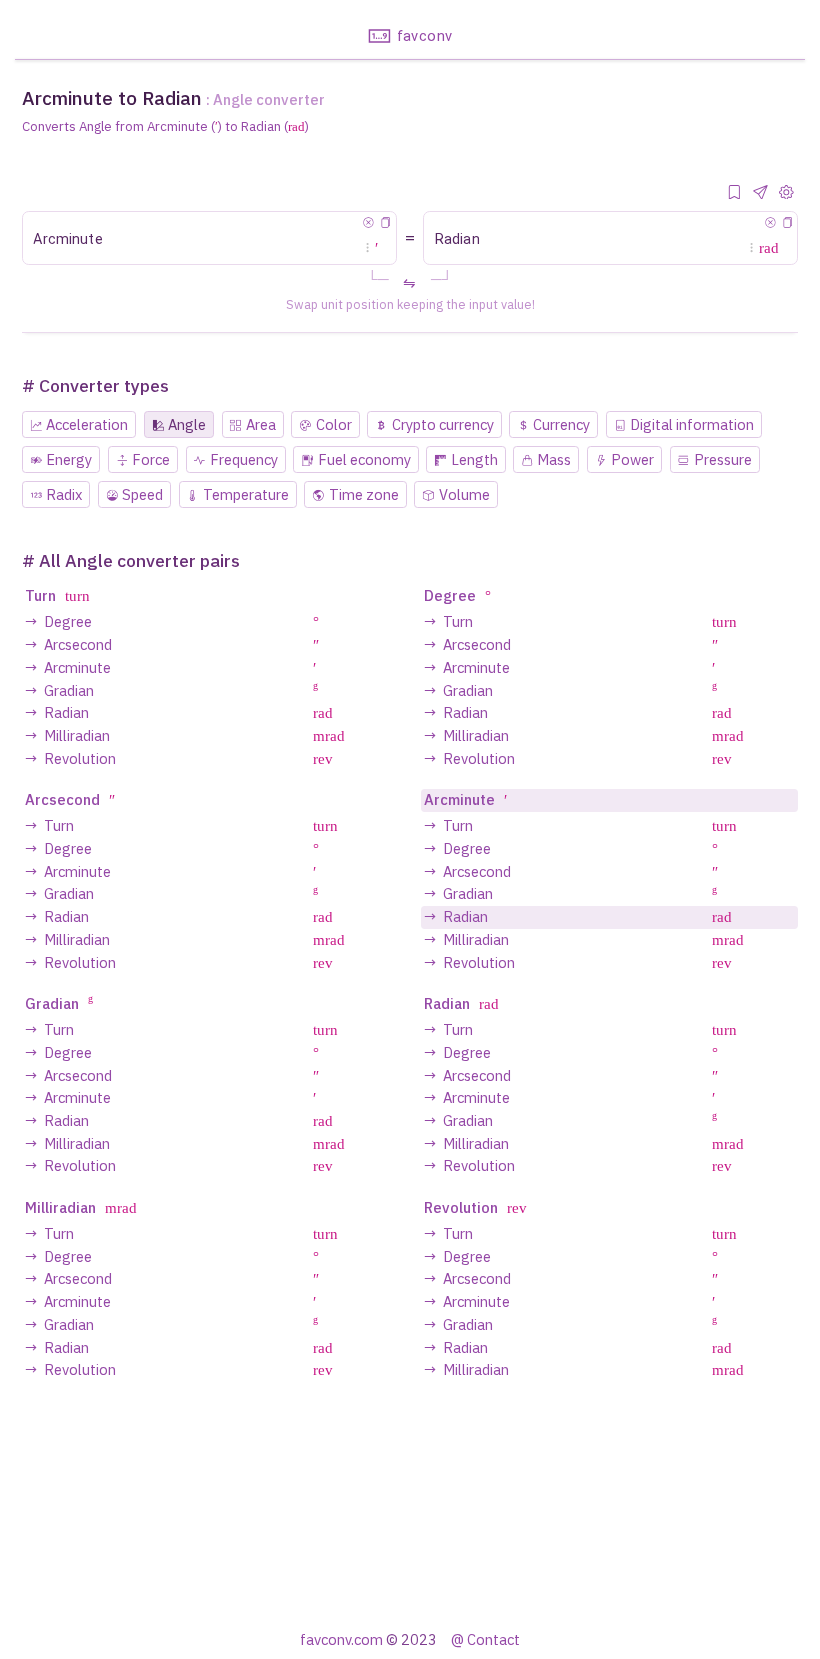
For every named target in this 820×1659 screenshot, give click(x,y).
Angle (187, 424)
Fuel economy (364, 459)
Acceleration (87, 424)
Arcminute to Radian (112, 97)
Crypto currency (443, 424)
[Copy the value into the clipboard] (385, 222)
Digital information (692, 424)
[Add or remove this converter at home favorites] (734, 192)
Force (151, 459)
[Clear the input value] (368, 222)
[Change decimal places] (787, 192)
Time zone (364, 494)
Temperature (246, 494)
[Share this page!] (760, 192)
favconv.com (341, 1639)
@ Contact (485, 1639)
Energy (69, 459)
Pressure (723, 459)
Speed (142, 494)
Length (474, 459)
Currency (561, 424)
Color (334, 424)
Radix (64, 494)
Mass (554, 459)
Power (632, 459)
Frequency (244, 459)
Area (261, 424)
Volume (464, 494)
